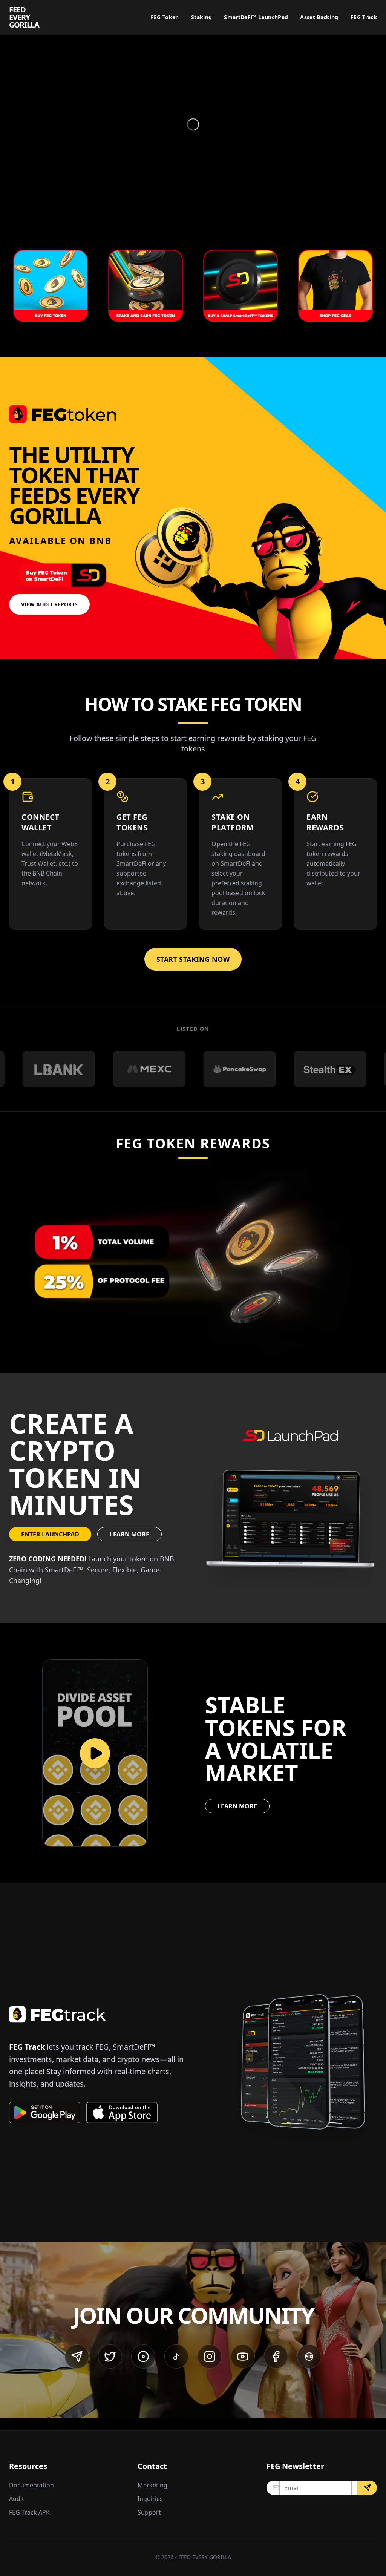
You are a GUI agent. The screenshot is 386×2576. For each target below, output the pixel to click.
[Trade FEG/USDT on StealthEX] (229, 1069)
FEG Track (364, 17)
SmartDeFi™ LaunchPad (256, 17)
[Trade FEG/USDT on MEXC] (48, 1069)
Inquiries (150, 2499)
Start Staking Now (193, 959)
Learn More (129, 1534)
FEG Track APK (29, 2512)
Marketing (152, 2485)
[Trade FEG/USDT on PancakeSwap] (139, 1069)
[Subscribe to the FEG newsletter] (367, 2488)
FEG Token (165, 17)
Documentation (31, 2485)
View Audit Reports (49, 604)
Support (149, 2512)
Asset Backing (319, 17)
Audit (17, 2499)
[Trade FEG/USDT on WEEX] (320, 1069)
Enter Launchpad (50, 1534)
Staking (201, 17)
